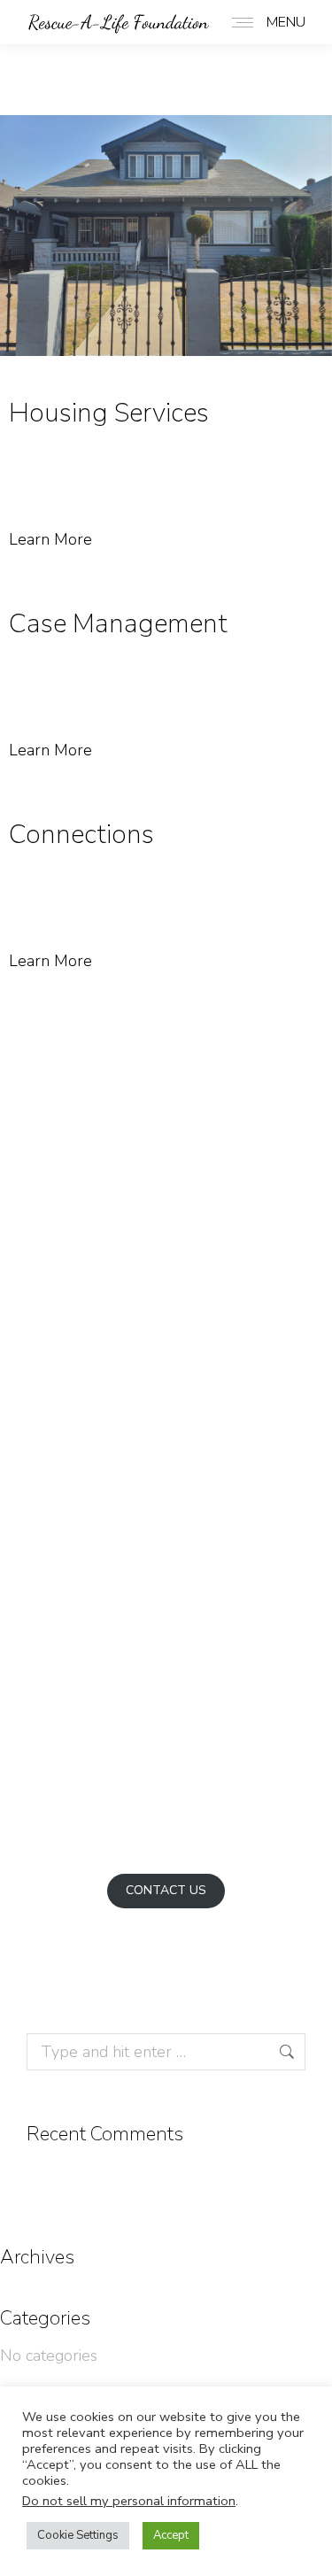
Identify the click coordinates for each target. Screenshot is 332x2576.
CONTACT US (166, 1890)
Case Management (118, 624)
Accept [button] (171, 2535)
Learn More (50, 539)
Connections (81, 835)
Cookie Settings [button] (78, 2535)
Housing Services (109, 413)
